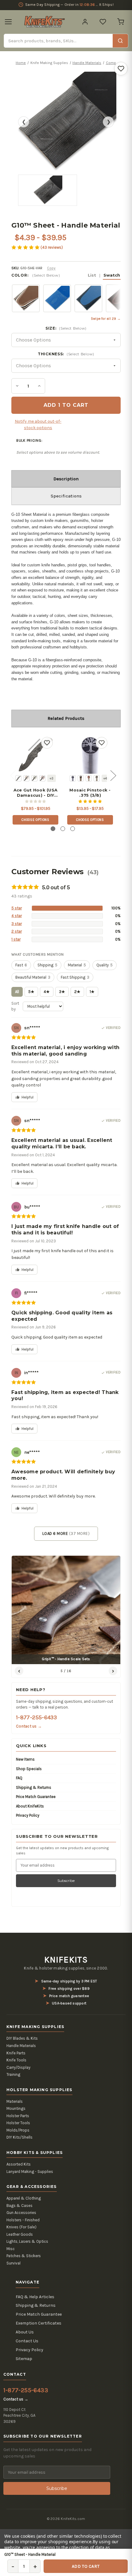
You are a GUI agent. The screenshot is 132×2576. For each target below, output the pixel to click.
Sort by (15, 1006)
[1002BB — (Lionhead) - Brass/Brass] (89, 778)
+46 (106, 778)
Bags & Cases (19, 2206)
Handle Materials (21, 2046)
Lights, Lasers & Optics (27, 2241)
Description (66, 479)
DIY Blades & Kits (22, 2038)
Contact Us (27, 2341)
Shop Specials (29, 1769)
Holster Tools (18, 2123)
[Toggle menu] (8, 22)
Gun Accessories (21, 2213)
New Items (25, 1759)
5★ (31, 992)
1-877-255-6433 (36, 1717)
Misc (11, 2249)
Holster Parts (18, 2116)
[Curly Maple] (34, 778)
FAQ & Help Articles (35, 2297)
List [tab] (92, 275)
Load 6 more (66, 1534)
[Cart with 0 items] (121, 22)
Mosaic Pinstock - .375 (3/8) (90, 793)
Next (113, 775)
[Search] (120, 41)
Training (13, 2074)
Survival (14, 2263)
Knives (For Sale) (21, 2227)
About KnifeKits (30, 1806)
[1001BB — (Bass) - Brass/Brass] (81, 778)
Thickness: (66, 354)
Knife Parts (16, 2053)
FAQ (19, 1778)
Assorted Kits (19, 2164)
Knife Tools (16, 2060)
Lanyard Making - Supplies (30, 2172)
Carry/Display (18, 2067)
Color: (66, 275)
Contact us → (29, 1726)
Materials (15, 2101)
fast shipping (75, 977)
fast (21, 965)
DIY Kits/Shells (19, 2137)
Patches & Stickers (24, 2256)
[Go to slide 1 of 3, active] (53, 829)
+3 (52, 778)
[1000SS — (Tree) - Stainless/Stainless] (73, 778)
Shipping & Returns (34, 1787)
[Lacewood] (42, 778)
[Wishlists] (103, 22)
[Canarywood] (26, 778)
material (77, 965)
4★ (47, 992)
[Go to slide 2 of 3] (63, 829)
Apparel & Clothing (24, 2198)
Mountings (16, 2108)
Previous (13, 775)
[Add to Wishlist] (121, 69)
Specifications (66, 496)
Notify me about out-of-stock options (38, 425)
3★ (62, 992)
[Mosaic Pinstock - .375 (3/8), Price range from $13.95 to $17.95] (90, 754)
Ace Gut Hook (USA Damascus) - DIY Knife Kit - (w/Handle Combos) (35, 793)
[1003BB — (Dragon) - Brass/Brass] (97, 778)
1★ (92, 992)
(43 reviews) (52, 247)
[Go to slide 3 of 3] (73, 829)
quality (105, 965)
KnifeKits (66, 1960)
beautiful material (33, 977)
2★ (77, 992)
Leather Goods (20, 2234)
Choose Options (35, 820)
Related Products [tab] (66, 718)
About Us (25, 2332)
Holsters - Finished (23, 2220)
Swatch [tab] (112, 275)
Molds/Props (18, 2130)
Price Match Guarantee (36, 1797)
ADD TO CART (86, 2566)
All (17, 992)
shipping (47, 965)
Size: (66, 328)
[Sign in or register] (85, 22)
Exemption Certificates (39, 2323)
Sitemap (24, 2359)
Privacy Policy (28, 1815)
